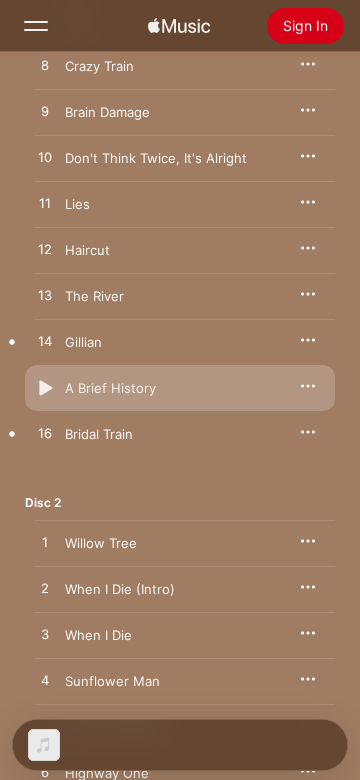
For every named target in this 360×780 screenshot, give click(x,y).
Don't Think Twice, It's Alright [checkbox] (156, 158)
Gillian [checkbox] (83, 342)
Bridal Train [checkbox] (99, 434)
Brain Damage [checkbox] (107, 112)
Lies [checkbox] (77, 204)
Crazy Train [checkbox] (99, 66)
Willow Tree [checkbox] (101, 543)
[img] (179, 26)
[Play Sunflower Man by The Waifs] (45, 681)
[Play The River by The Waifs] (45, 296)
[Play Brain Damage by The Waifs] (45, 112)
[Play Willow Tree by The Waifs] (45, 543)
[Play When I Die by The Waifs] (45, 635)
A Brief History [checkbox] (110, 388)
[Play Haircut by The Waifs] (45, 250)
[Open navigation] (36, 26)
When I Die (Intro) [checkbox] (120, 589)
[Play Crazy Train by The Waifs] (45, 66)
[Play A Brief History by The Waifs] (45, 388)
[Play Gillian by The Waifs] (45, 342)
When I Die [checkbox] (98, 635)
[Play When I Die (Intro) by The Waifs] (45, 589)
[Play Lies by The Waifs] (45, 204)
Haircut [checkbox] (87, 250)
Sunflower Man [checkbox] (112, 681)
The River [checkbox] (94, 296)
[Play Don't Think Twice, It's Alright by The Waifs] (45, 158)
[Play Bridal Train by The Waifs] (45, 434)
